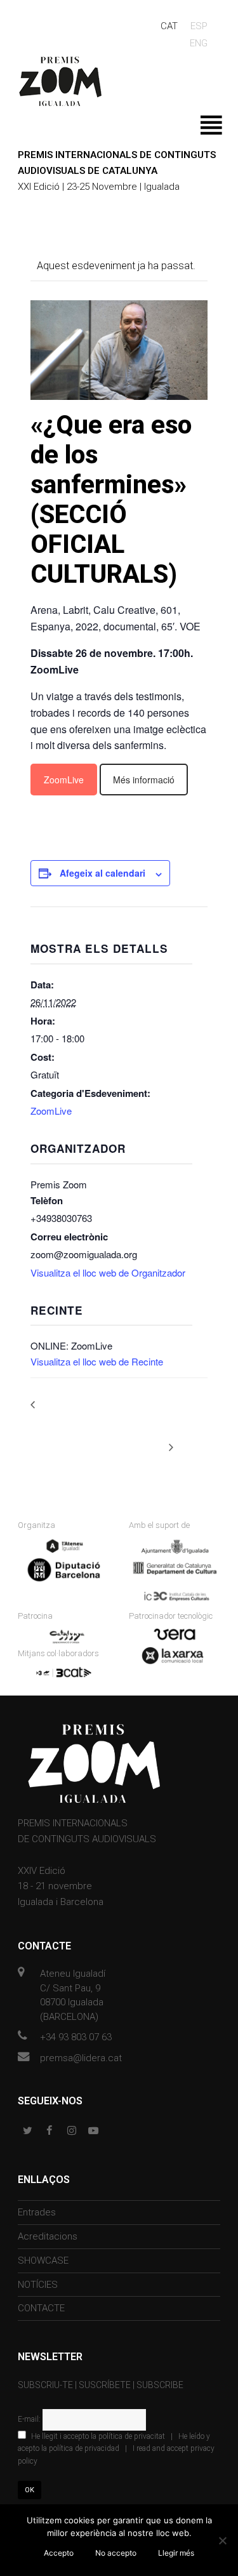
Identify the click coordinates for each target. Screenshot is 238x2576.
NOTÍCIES (38, 2285)
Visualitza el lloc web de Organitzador (108, 1272)
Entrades (37, 2212)
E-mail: (30, 2419)
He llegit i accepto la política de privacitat (98, 2436)
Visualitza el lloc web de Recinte (97, 1361)
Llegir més (176, 2553)
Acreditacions (48, 2236)
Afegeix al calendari (102, 873)
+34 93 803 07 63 (76, 2037)
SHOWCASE (43, 2261)
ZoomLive (64, 780)
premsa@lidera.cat (81, 2058)
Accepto (59, 2553)
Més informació (144, 780)
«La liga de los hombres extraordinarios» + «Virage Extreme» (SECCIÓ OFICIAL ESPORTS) (94, 1418)
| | (116, 2449)
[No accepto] (222, 2540)
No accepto (116, 2553)
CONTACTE (41, 2308)
